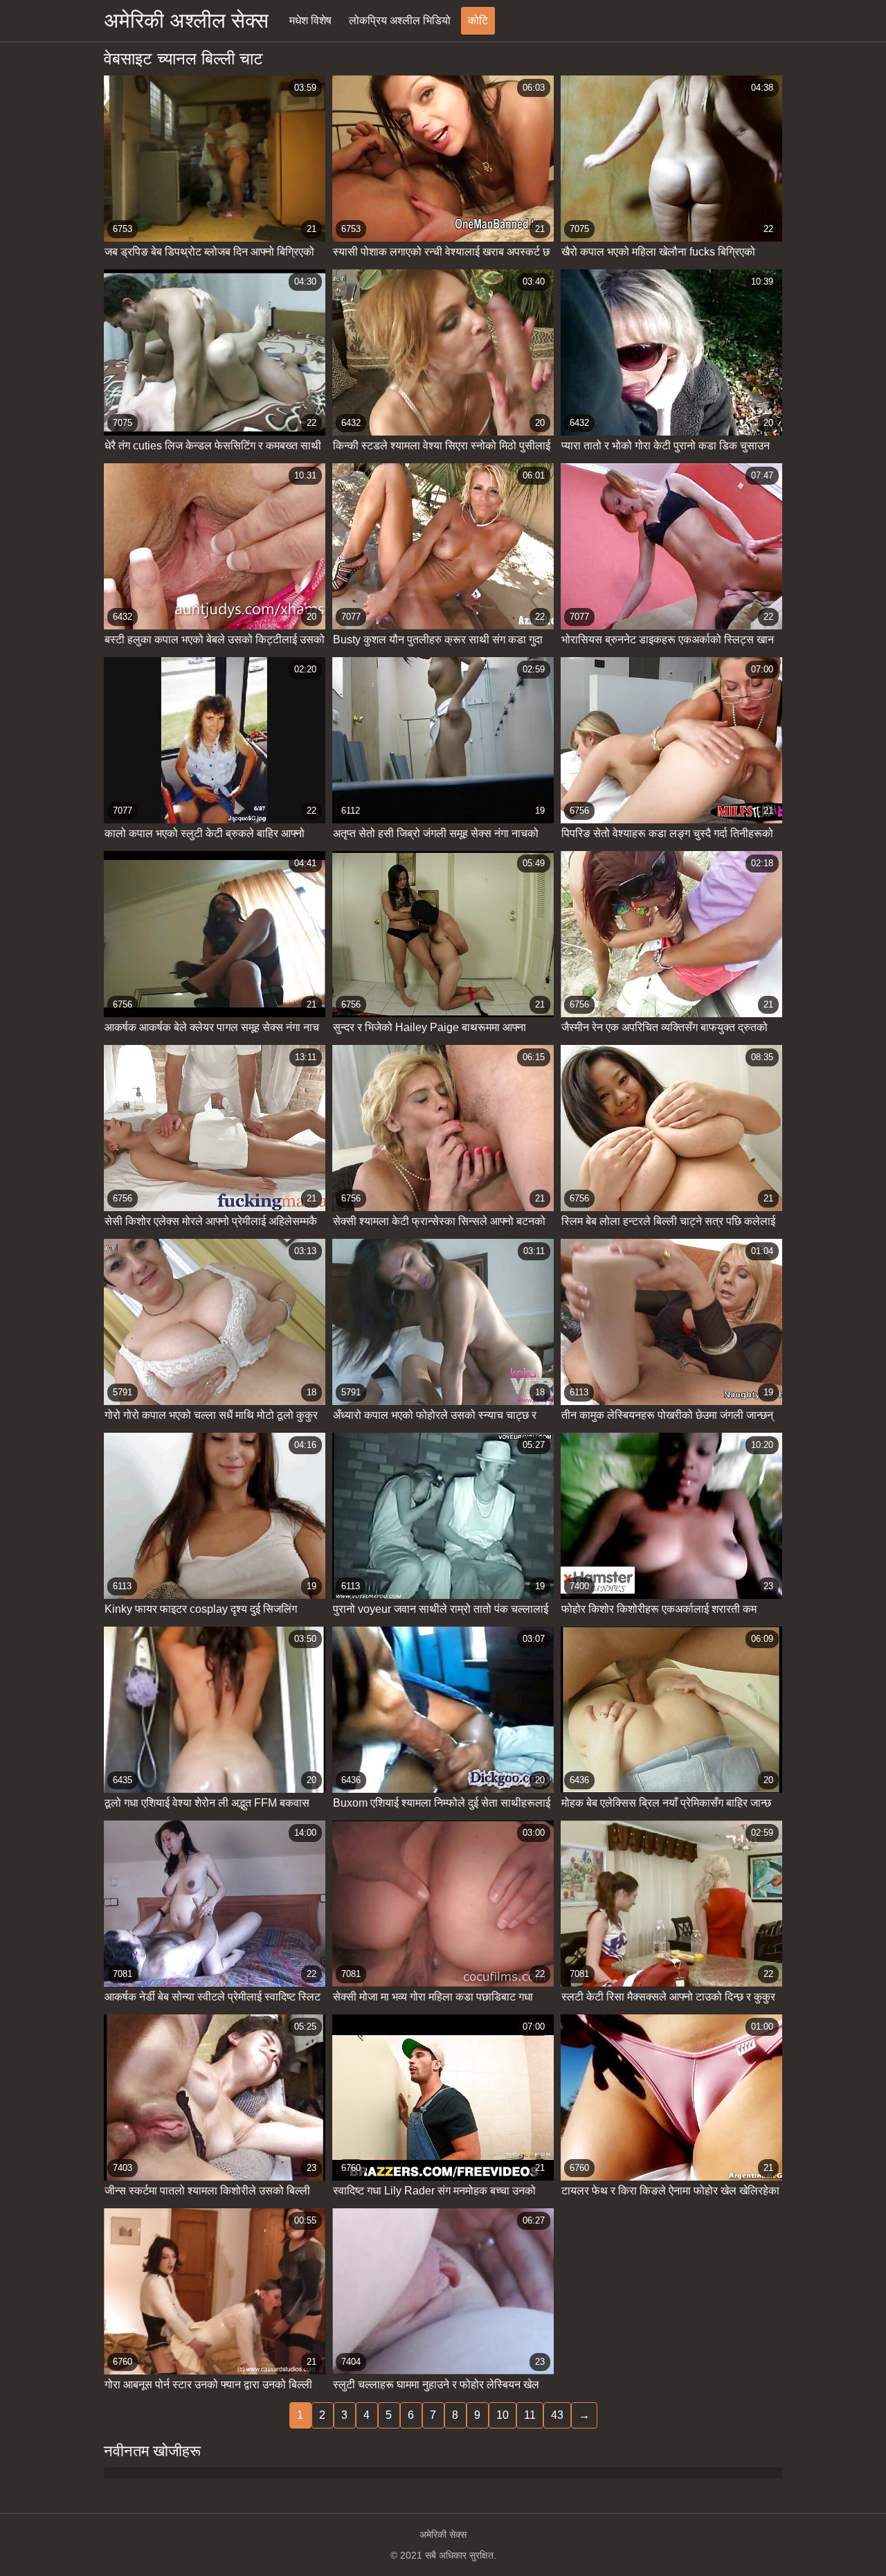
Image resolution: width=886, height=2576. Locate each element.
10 (503, 2415)
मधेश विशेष (310, 20)
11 (530, 2415)
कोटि (478, 20)
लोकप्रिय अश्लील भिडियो (400, 20)
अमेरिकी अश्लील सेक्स (186, 20)
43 (557, 2415)
